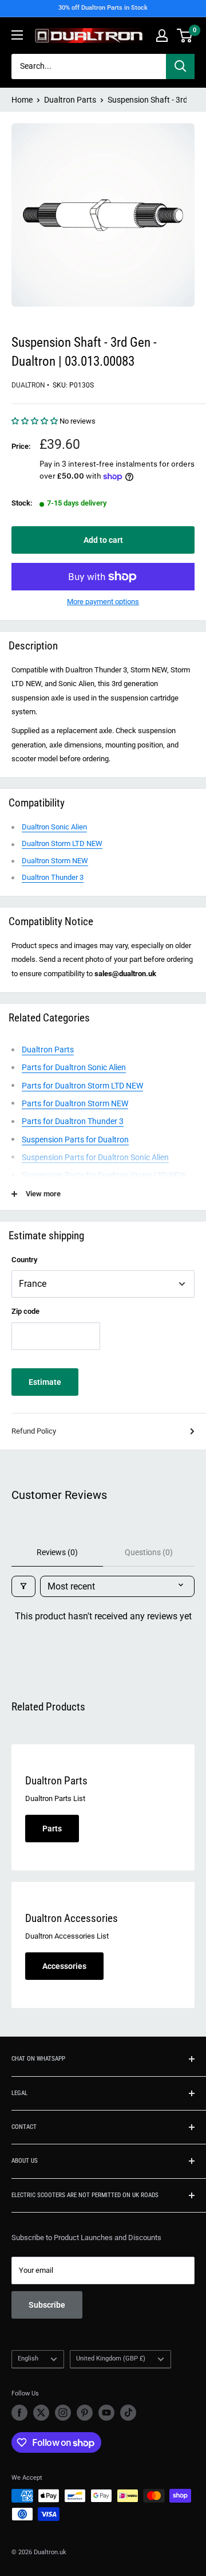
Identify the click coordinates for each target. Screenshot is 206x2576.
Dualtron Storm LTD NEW (62, 843)
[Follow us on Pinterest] (85, 2413)
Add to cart (103, 540)
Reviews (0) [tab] (57, 1552)
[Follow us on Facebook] (19, 2413)
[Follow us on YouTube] (106, 2413)
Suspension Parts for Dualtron (75, 1140)
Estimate (45, 1382)
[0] (185, 36)
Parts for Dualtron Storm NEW (75, 1103)
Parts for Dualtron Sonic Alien (74, 1067)
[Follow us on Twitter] (41, 2413)
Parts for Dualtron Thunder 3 (73, 1121)
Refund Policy (34, 1431)
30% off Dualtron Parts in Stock (103, 8)
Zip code (25, 1311)
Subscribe (47, 2305)
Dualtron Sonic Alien (54, 827)
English (28, 2358)
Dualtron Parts (70, 100)
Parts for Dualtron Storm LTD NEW (82, 1086)
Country (24, 1260)
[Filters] (23, 1586)
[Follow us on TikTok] (128, 2413)
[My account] (162, 36)
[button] (35, 421)
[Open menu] (17, 35)
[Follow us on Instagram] (63, 2413)
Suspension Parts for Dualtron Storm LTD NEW (104, 1175)
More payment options (103, 602)
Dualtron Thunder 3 (53, 877)
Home (22, 100)
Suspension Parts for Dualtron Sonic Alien (95, 1157)
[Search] (180, 66)
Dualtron (28, 385)
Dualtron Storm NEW (55, 861)
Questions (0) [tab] (149, 1552)
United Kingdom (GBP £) (111, 2358)
